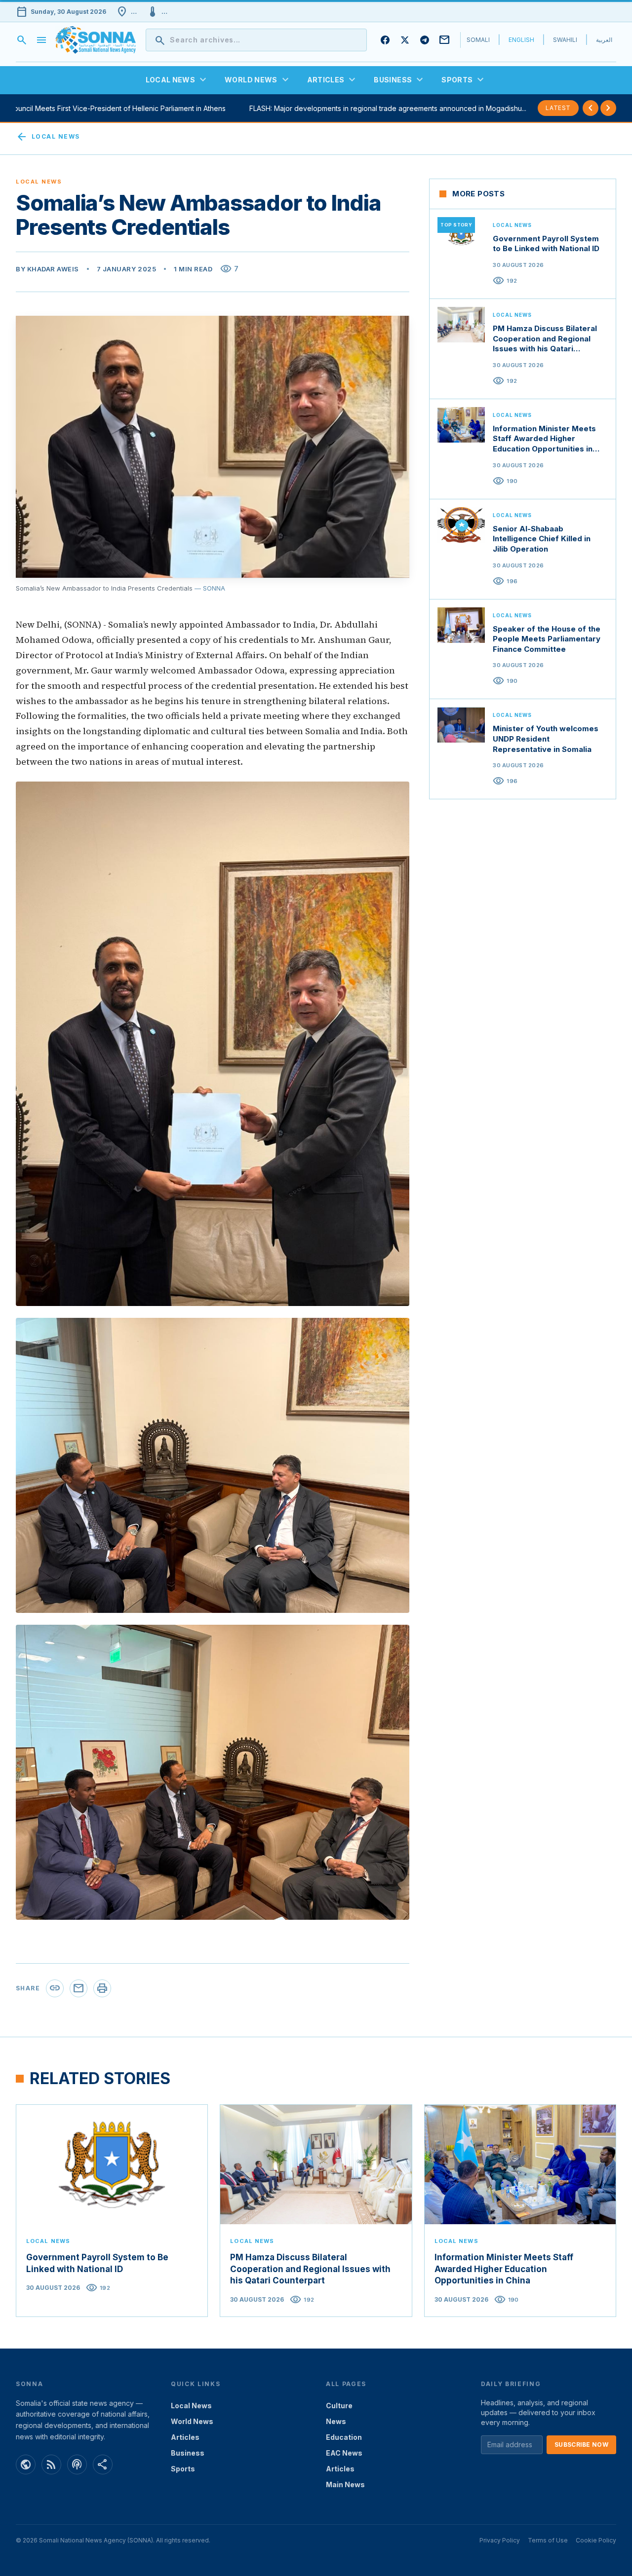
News (336, 2421)
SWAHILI (565, 40)
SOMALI (478, 40)
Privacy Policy (500, 2540)
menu (41, 40)
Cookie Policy (596, 2540)
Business (188, 2453)
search (22, 40)
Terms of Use (548, 2540)
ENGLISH (521, 40)
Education (344, 2437)
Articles (185, 2437)
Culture (339, 2406)
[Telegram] (425, 40)
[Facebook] (385, 40)
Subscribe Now (581, 2445)
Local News (48, 137)
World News (192, 2421)
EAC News (344, 2453)
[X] (405, 40)
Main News (345, 2484)
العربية (604, 40)
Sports (183, 2469)
